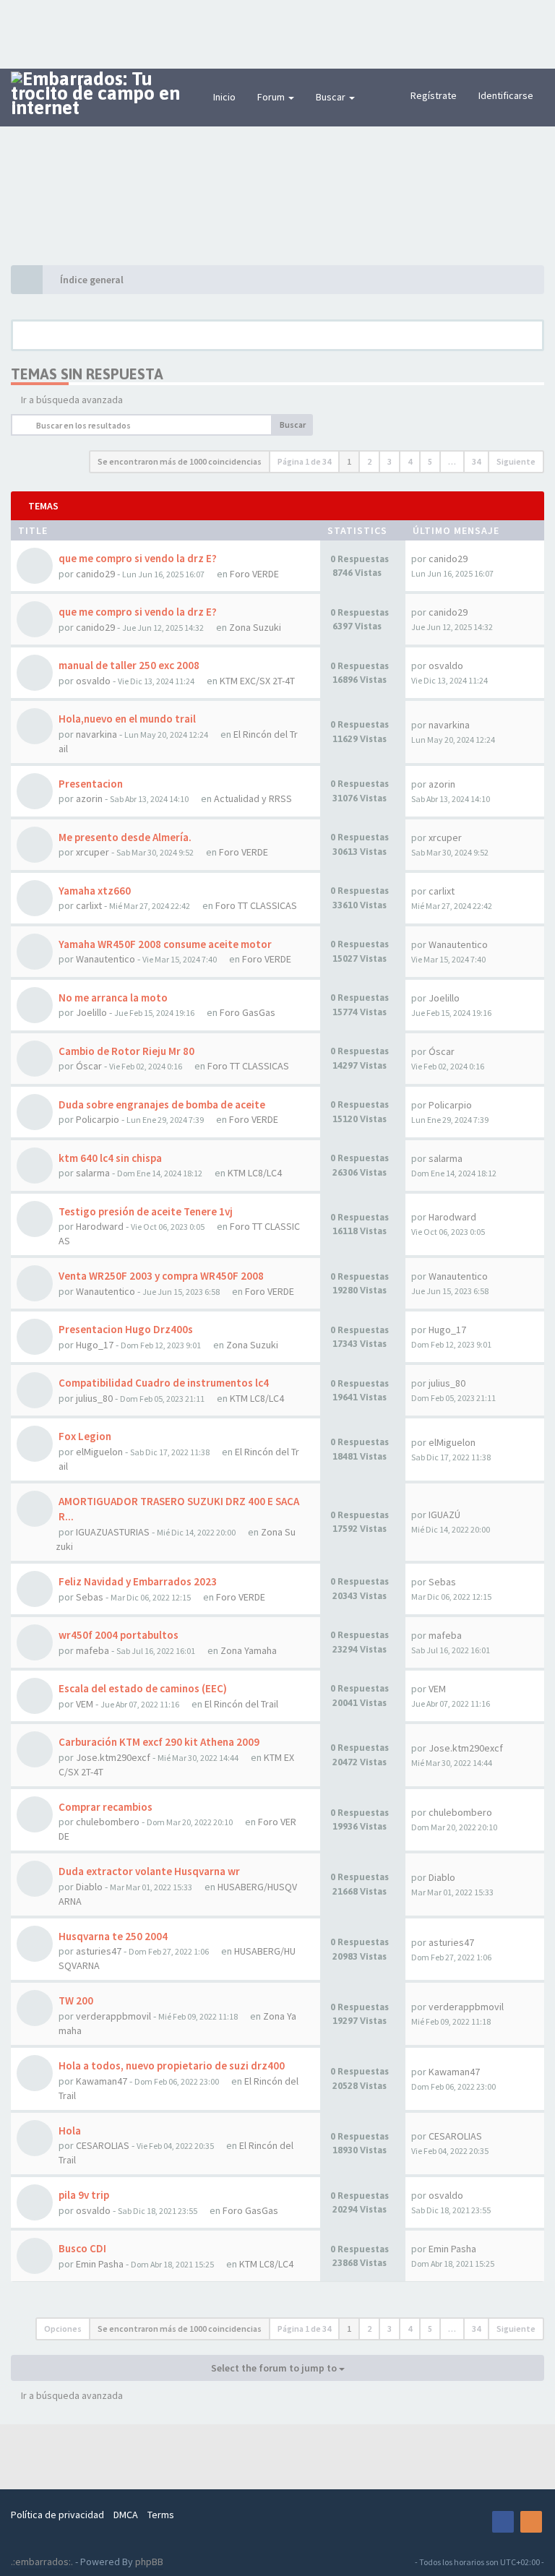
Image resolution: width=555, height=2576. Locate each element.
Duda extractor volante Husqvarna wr (149, 1871)
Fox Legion (85, 1436)
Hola (70, 2131)
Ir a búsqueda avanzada (72, 400)
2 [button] (369, 461)
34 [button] (476, 461)
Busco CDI (82, 2248)
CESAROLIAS (103, 2145)
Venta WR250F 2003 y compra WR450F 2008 (161, 1276)
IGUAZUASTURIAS (113, 1532)
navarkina (96, 734)
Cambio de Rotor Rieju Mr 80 (126, 1051)
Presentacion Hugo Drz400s (126, 1329)
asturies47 (99, 1951)
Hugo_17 (95, 1345)
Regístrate (434, 95)
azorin (89, 798)
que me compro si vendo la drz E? (138, 558)
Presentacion (91, 784)
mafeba (92, 1650)
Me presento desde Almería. (125, 837)
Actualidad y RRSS (253, 798)
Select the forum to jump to (275, 2368)
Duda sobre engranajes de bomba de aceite (162, 1104)
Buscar (332, 97)
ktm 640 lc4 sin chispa (110, 1158)
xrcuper (92, 852)
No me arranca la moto (113, 998)
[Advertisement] (277, 33)
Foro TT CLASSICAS (256, 905)
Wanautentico (106, 959)
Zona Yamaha (249, 1650)
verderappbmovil (113, 2016)
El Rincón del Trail (241, 1704)
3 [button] (390, 461)
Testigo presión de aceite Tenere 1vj (146, 1211)
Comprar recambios (106, 1807)
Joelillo (91, 1012)
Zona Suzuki (255, 627)
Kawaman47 (102, 2081)
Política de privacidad (57, 2515)
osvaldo (93, 681)
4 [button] (410, 461)
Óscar (89, 1066)
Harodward (100, 1226)
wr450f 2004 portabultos (119, 1635)
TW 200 (76, 2000)
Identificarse (506, 95)
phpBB (149, 2562)
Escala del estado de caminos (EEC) (143, 1688)
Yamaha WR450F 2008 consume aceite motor (165, 944)
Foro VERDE (254, 574)
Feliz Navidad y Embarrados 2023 (138, 1581)
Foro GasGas (248, 1012)
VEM (85, 1704)
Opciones (63, 2329)
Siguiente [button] (516, 461)
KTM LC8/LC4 (255, 1173)
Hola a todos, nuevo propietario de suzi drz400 (172, 2065)
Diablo (89, 1887)
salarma (93, 1173)
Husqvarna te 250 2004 (113, 1936)
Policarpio (98, 1119)
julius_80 (94, 1398)
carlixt (89, 905)
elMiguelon (99, 1452)
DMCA (126, 2515)
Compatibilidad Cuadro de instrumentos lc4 (164, 1383)
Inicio (224, 97)
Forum (272, 97)
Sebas (90, 1597)
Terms (161, 2515)
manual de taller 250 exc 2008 (129, 665)
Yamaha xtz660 (95, 891)
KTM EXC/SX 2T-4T (257, 681)
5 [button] (430, 461)
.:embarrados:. (42, 2562)
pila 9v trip (84, 2195)
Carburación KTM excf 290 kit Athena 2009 (159, 1742)
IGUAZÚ (444, 1515)
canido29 (95, 574)
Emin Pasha (100, 2264)
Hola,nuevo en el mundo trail (127, 719)
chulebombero (108, 1822)
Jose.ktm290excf (113, 1757)
